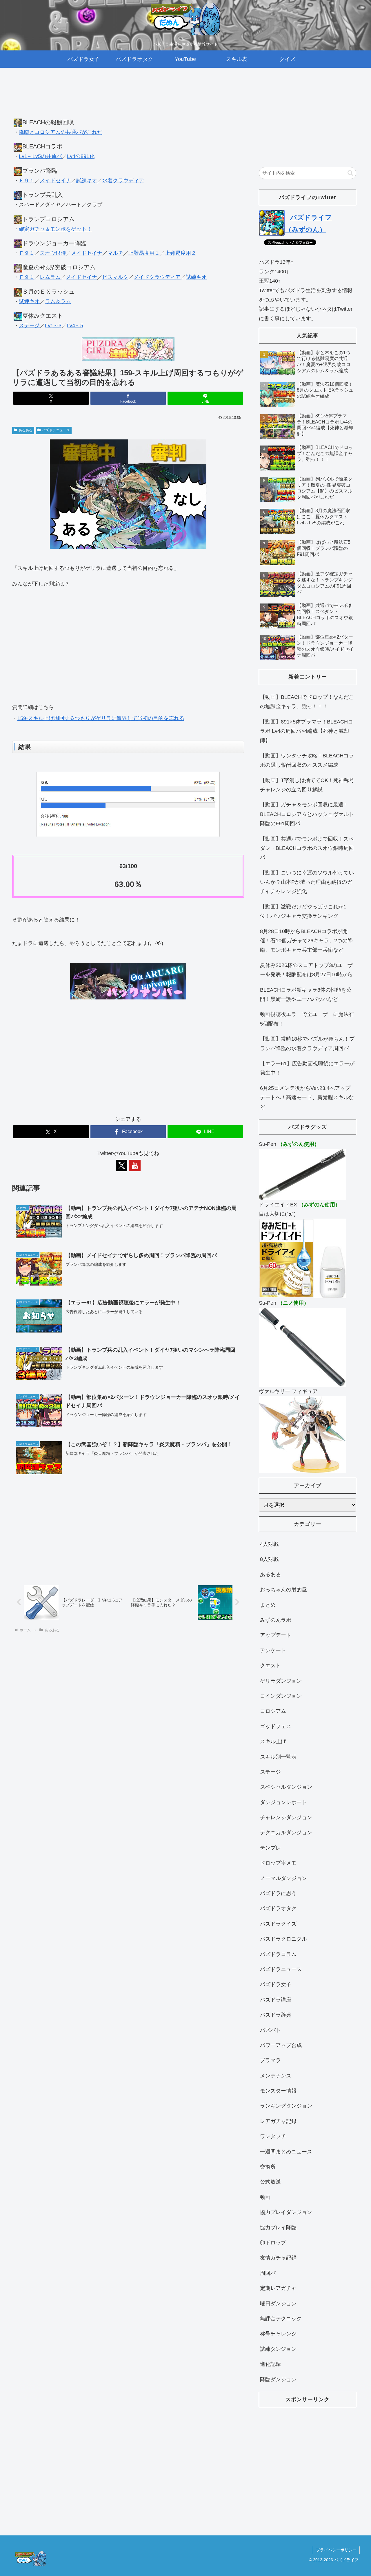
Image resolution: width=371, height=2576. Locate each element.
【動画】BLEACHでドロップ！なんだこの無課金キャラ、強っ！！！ (307, 702)
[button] (350, 173)
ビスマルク (115, 277)
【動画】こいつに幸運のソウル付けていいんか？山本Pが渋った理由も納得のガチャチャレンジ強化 (307, 882)
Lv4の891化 (81, 156)
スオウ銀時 (53, 253)
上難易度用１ (144, 253)
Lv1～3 (53, 326)
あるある (26, 430)
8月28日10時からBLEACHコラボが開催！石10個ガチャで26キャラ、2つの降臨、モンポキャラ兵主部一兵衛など (306, 941)
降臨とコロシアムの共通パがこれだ (61, 132)
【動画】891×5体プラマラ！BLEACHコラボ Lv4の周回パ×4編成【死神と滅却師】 (307, 731)
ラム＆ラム (58, 301)
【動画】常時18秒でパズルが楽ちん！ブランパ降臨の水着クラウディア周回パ (307, 1044)
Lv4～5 (75, 326)
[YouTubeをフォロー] (135, 1166)
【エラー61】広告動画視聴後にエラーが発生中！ (307, 1068)
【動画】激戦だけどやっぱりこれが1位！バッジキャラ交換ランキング (303, 911)
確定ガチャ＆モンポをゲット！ (55, 229)
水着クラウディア (123, 181)
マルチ (115, 253)
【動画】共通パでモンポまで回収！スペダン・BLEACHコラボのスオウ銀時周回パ (307, 848)
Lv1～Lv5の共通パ (40, 156)
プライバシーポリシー (336, 2550)
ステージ (29, 326)
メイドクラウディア (157, 277)
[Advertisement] (128, 99)
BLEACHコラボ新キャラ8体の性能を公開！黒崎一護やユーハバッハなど (306, 995)
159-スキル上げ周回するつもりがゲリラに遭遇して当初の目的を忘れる (101, 718)
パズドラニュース (56, 430)
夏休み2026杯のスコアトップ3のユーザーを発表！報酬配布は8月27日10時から (306, 970)
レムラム (50, 277)
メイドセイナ (55, 181)
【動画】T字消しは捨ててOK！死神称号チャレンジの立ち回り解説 (307, 785)
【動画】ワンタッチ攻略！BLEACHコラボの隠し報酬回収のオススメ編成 (307, 760)
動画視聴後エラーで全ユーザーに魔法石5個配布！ (307, 1019)
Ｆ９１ (27, 181)
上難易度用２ (181, 253)
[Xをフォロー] (121, 1166)
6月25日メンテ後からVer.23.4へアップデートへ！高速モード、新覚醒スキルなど (307, 1098)
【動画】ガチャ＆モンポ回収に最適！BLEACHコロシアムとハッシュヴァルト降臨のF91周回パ (307, 814)
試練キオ (87, 181)
